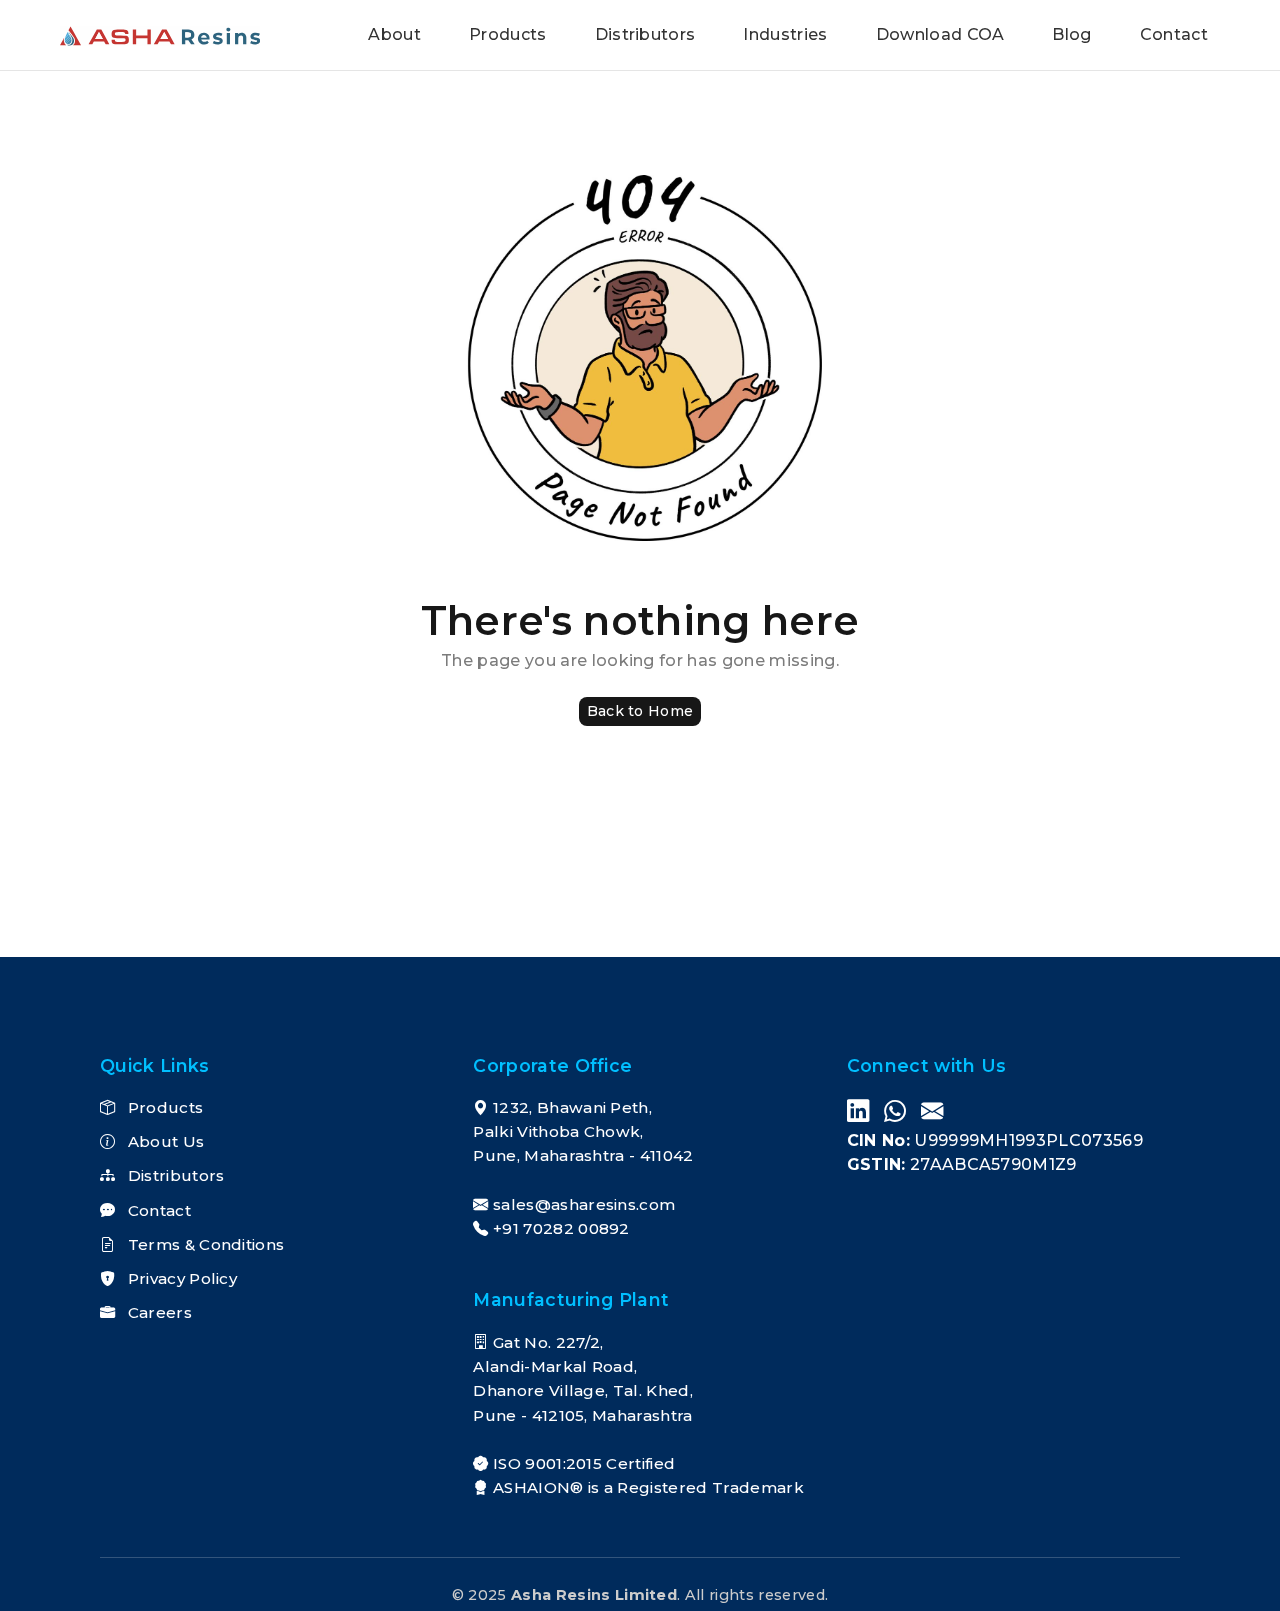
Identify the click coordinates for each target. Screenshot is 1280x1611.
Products (508, 34)
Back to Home (640, 711)
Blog (1071, 34)
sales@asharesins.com (584, 1204)
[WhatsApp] (895, 1113)
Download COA (940, 34)
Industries (785, 34)
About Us (163, 1141)
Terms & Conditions (203, 1244)
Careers (157, 1312)
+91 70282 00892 (561, 1228)
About (394, 34)
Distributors (645, 34)
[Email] (932, 1113)
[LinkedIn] (858, 1113)
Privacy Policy (180, 1278)
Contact (1174, 34)
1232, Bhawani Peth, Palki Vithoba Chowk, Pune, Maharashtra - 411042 (583, 1132)
